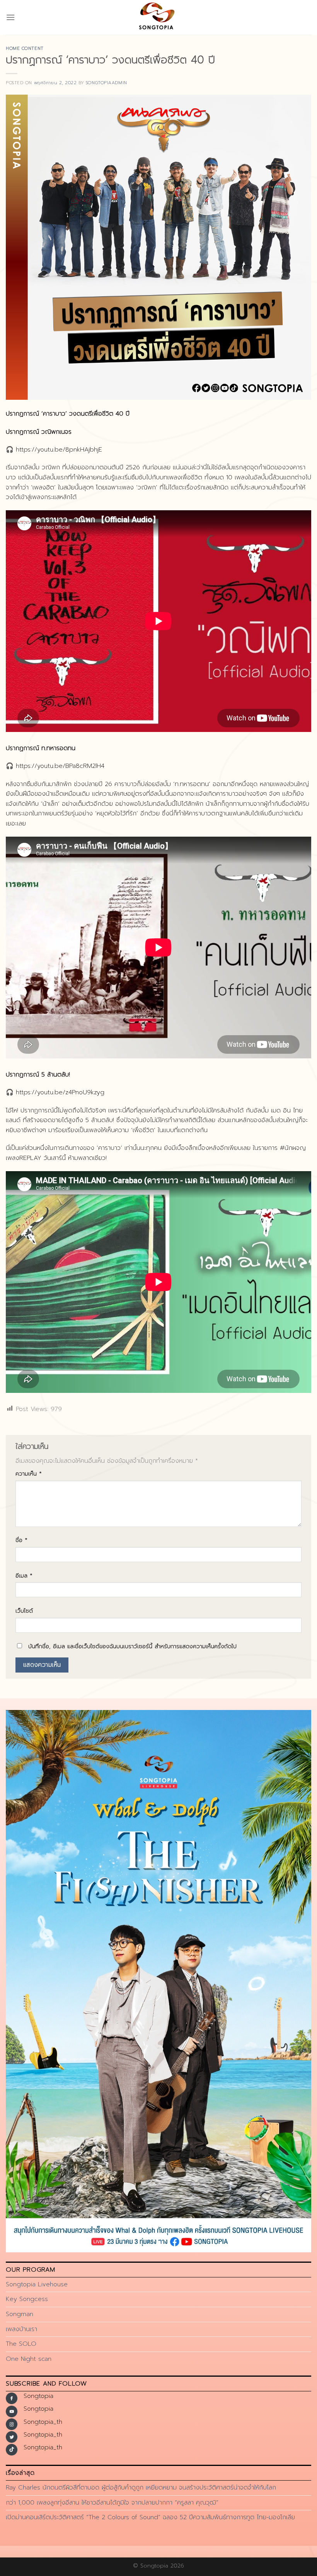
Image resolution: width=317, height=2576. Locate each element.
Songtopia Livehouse (37, 2284)
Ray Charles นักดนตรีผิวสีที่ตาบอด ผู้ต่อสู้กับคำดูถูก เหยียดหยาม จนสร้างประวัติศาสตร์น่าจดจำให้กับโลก (141, 2488)
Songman (20, 2314)
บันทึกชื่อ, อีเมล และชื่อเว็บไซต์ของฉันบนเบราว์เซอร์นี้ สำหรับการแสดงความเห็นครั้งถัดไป (132, 1646)
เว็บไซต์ (24, 1611)
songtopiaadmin (107, 83)
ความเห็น (29, 1474)
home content (25, 48)
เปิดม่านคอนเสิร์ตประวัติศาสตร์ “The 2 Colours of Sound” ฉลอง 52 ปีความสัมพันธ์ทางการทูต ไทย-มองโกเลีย (150, 2517)
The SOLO (21, 2344)
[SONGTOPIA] (158, 17)
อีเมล (24, 1576)
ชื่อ (21, 1540)
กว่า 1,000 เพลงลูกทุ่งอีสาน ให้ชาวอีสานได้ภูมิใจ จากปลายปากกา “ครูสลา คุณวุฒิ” (112, 2503)
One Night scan (29, 2359)
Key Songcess (27, 2299)
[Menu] (10, 17)
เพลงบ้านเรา (21, 2329)
